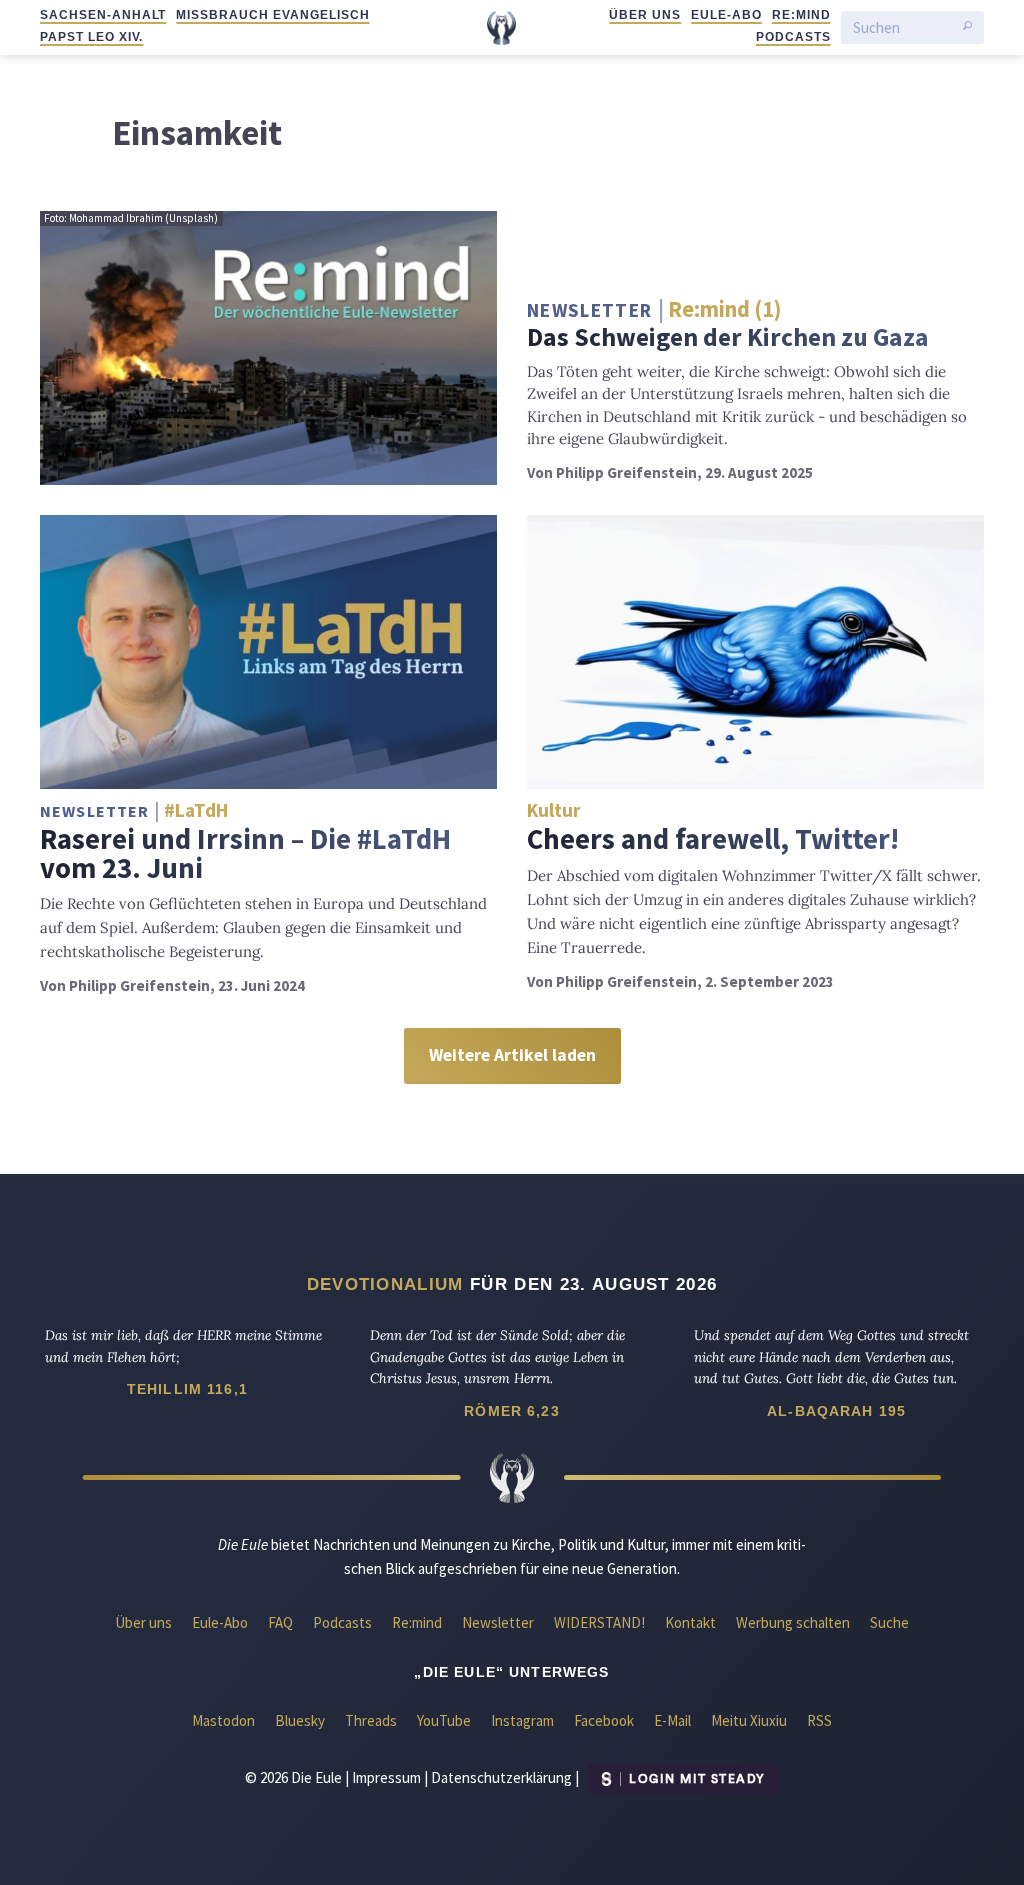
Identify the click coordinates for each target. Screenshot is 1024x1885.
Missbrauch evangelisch (272, 15)
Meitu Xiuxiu (749, 1720)
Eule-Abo (726, 15)
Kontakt (690, 1622)
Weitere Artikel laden (512, 1055)
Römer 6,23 (512, 1411)
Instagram (522, 1720)
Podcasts (793, 37)
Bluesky (300, 1720)
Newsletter (498, 1622)
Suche (889, 1622)
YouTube (444, 1720)
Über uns (645, 15)
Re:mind (801, 15)
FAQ (280, 1622)
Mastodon (223, 1720)
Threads (371, 1720)
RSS (819, 1720)
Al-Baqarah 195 (836, 1411)
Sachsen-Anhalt (103, 15)
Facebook (604, 1720)
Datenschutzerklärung (501, 1777)
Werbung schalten (793, 1622)
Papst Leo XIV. (91, 37)
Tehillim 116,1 (187, 1389)
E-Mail (672, 1720)
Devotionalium (385, 1284)
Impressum (386, 1777)
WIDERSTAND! (599, 1622)
